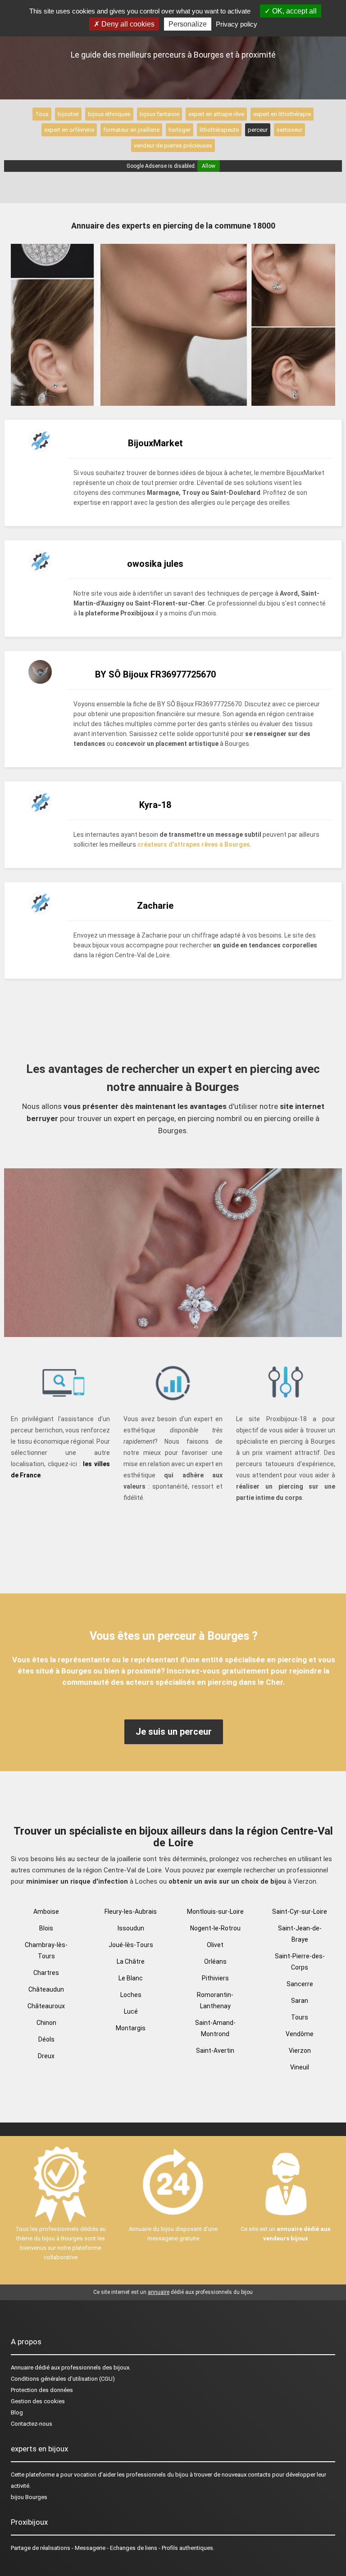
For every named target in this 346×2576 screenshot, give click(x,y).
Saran (300, 2001)
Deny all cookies (127, 24)
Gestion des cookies (38, 2401)
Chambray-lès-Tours (46, 1950)
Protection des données (42, 2390)
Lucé (131, 2011)
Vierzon (300, 2051)
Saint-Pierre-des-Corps (300, 1962)
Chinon (46, 2023)
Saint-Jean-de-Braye (300, 1934)
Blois (46, 1928)
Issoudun (131, 1928)
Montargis (131, 2028)
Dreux (46, 2056)
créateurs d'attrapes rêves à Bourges (194, 844)
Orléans (215, 1961)
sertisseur (289, 130)
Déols (46, 2039)
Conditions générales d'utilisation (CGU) (63, 2379)
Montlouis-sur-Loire (215, 1912)
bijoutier (68, 114)
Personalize (188, 24)
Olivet (215, 1945)
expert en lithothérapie (282, 114)
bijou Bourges (29, 2497)
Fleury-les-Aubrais (131, 1912)
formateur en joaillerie (131, 130)
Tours (300, 2017)
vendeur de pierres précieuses (173, 146)
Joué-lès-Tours (131, 1945)
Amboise (46, 1912)
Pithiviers (215, 1978)
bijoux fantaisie (159, 114)
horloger (180, 130)
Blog (17, 2412)
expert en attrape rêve (216, 114)
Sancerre (300, 1984)
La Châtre (131, 1961)
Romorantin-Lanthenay (215, 2000)
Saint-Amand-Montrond (215, 2028)
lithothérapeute (219, 130)
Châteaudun (46, 1989)
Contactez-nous (32, 2424)
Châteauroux (46, 2006)
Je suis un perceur (174, 1732)
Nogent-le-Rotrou (215, 1928)
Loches (131, 1995)
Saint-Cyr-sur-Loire (300, 1912)
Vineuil (300, 2067)
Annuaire (22, 2367)
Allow (209, 166)
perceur (258, 130)
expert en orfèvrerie (69, 130)
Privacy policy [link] (237, 24)
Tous (42, 114)
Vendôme (300, 2034)
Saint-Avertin (215, 2051)
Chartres (46, 1973)
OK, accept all (294, 11)
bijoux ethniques (109, 114)
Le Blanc (131, 1978)
